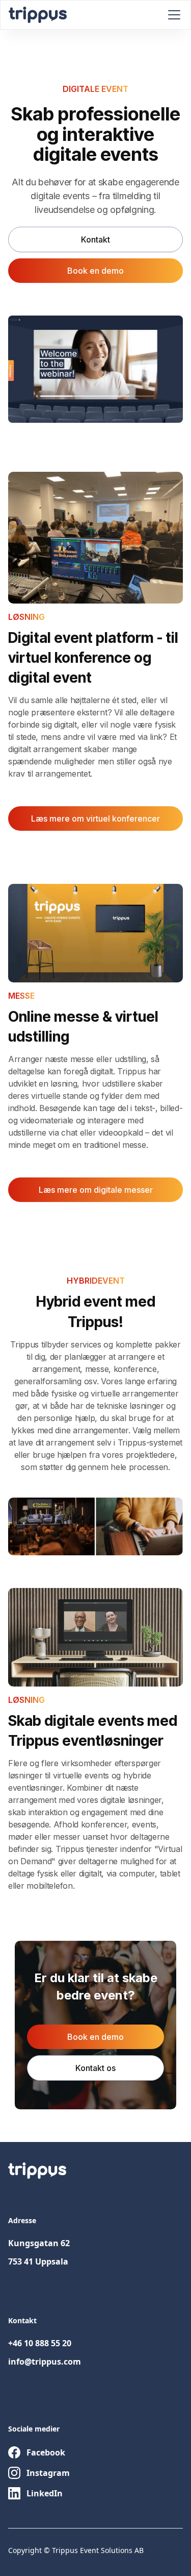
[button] (172, 15)
